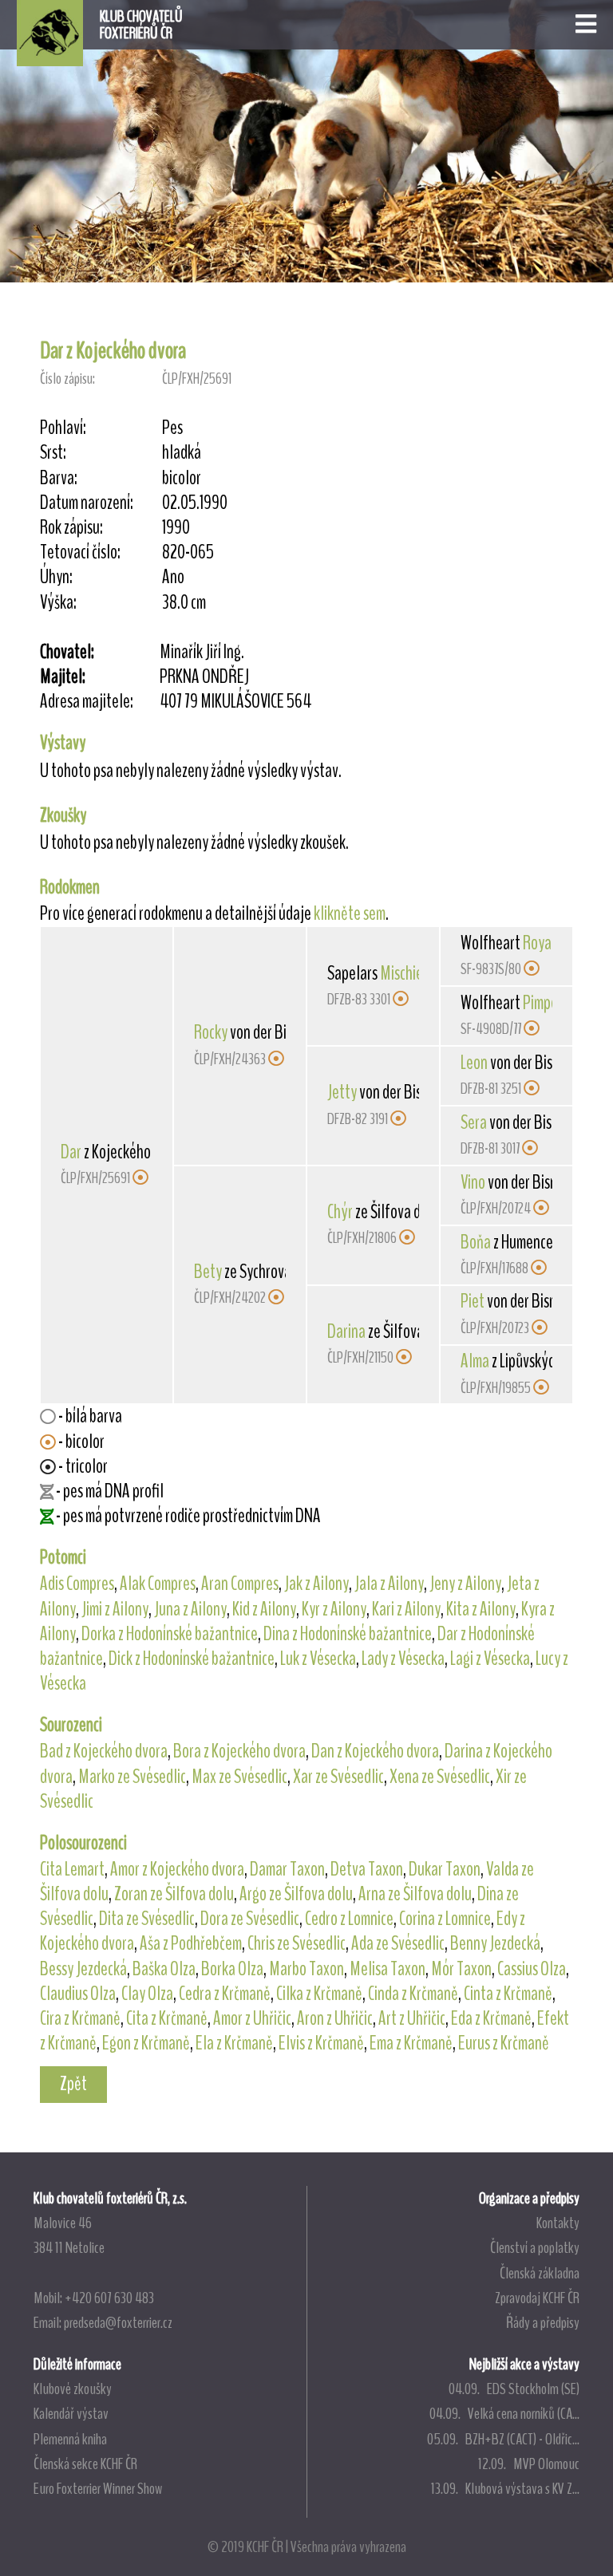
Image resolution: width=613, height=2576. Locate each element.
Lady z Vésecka (403, 1659)
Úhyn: (56, 577)
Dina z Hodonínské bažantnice (348, 1634)
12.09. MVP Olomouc (529, 2464)
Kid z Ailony (264, 1609)
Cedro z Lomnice (349, 1919)
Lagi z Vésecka (490, 1659)
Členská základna (540, 2273)
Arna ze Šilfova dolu (415, 1894)
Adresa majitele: (87, 702)
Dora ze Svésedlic (250, 1919)
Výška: (58, 603)
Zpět (73, 2084)
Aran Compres (240, 1584)
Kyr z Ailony (334, 1609)
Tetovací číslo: (80, 552)
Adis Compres (77, 1584)
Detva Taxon (367, 1869)
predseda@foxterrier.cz (118, 2322)
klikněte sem (350, 913)
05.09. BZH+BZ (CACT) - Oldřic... (503, 2439)
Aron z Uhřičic (335, 2018)
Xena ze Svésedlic (440, 1777)
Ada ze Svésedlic (398, 1943)
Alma (475, 1361)
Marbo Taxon (306, 1969)
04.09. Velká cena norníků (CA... (504, 2413)
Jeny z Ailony (465, 1584)
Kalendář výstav (71, 2413)
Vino (473, 1182)
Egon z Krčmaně (146, 2043)
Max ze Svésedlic (239, 1777)
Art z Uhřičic (412, 2018)
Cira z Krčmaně (80, 2018)
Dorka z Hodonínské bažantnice (170, 1634)
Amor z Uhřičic (252, 2018)
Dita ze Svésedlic (147, 1919)
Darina (346, 1331)
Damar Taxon (287, 1869)
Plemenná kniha (70, 2439)
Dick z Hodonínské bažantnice (192, 1659)
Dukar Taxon (445, 1869)
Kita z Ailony (481, 1609)
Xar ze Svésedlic (338, 1777)
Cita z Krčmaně (167, 2018)
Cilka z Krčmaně (319, 1994)
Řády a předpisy (543, 2322)
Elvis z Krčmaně (321, 2043)
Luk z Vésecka (318, 1659)
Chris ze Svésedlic (297, 1943)
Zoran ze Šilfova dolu (174, 1894)
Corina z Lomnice (445, 1919)
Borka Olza (232, 1969)
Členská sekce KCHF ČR (85, 2464)
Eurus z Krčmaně (504, 2043)
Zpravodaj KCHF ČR (537, 2298)
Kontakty (558, 2223)
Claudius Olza (78, 1994)
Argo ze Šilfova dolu (296, 1894)
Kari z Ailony (406, 1609)
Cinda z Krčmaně (413, 1994)
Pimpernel (552, 1003)
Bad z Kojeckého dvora (104, 1751)
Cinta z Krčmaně (508, 1994)
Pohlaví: (63, 428)
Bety (208, 1272)
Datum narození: (87, 503)
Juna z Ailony (190, 1609)
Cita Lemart (72, 1869)
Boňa (476, 1242)
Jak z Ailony (316, 1584)
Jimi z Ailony (115, 1609)
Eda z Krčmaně (491, 2018)
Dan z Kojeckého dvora (375, 1751)
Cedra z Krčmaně (225, 1994)
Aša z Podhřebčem (191, 1943)
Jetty (342, 1092)
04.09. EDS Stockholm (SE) (514, 2389)
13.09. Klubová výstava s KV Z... (505, 2488)
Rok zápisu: (71, 528)
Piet (473, 1301)
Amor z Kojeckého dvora (177, 1869)
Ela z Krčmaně (234, 2043)
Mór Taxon (461, 1969)
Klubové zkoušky (73, 2389)
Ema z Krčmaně (411, 2043)
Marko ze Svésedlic (132, 1777)
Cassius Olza (532, 1969)
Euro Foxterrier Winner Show (98, 2488)
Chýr (340, 1212)
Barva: (59, 478)
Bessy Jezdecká (83, 1969)
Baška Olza (164, 1969)
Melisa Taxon (388, 1969)
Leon (474, 1063)
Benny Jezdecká (495, 1943)
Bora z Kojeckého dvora (239, 1751)
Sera (474, 1122)
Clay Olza (147, 1994)
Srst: (53, 453)
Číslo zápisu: (67, 379)
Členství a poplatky (535, 2247)
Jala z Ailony (389, 1584)
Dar (71, 1152)
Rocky (211, 1032)
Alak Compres (158, 1584)
